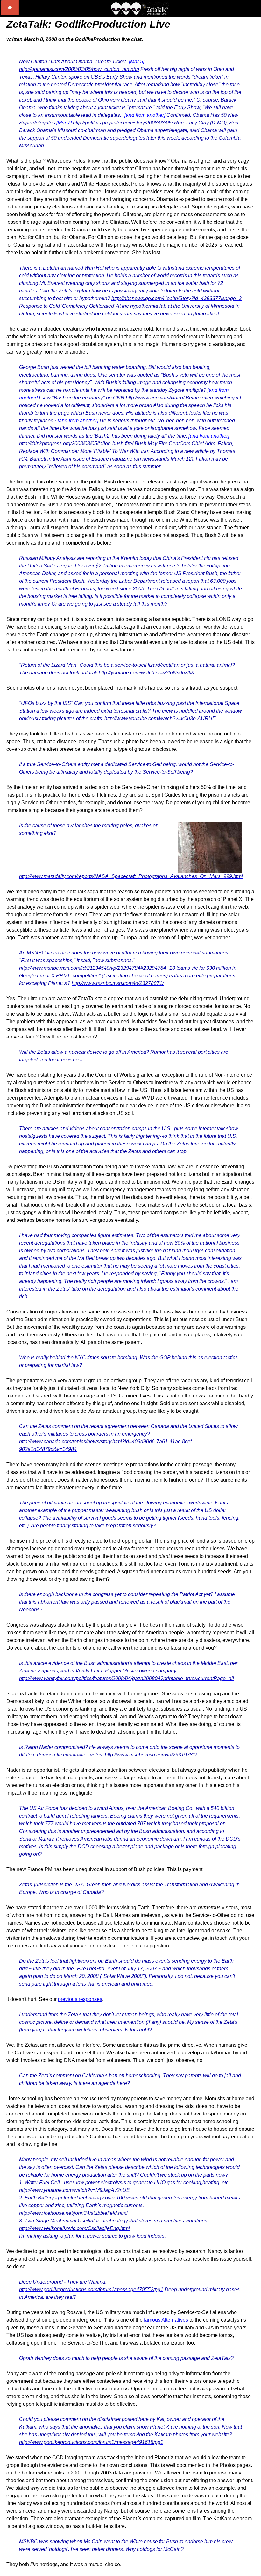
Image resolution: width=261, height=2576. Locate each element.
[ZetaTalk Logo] (140, 13)
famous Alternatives (166, 2320)
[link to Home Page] (10, 14)
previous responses (80, 1999)
